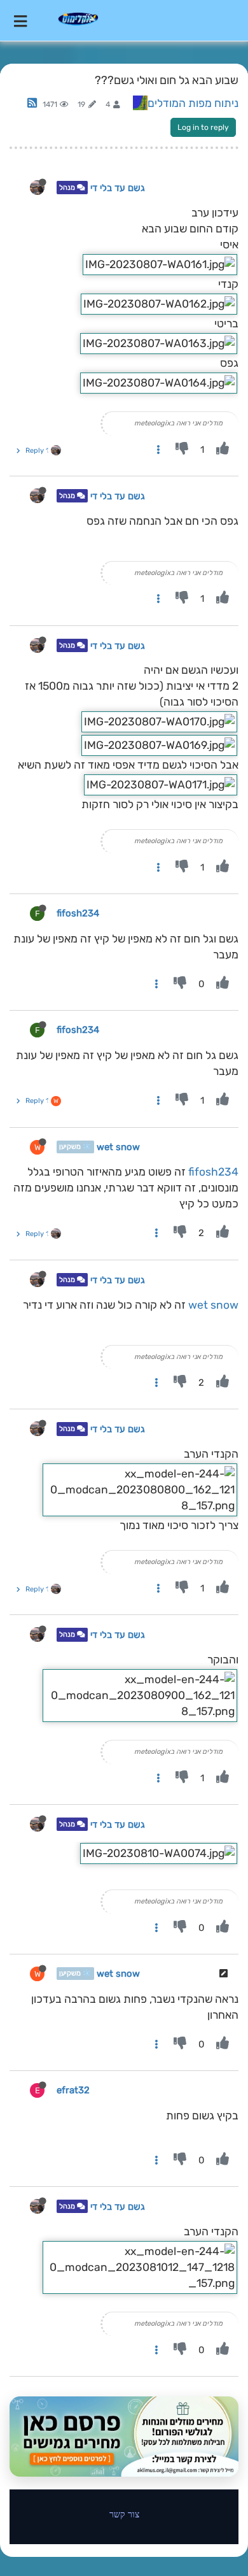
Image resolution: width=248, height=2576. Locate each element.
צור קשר (124, 2514)
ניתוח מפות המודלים (193, 103)
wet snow (118, 1147)
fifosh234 (78, 913)
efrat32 (73, 2090)
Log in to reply (203, 127)
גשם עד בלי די (118, 188)
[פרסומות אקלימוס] (124, 2437)
